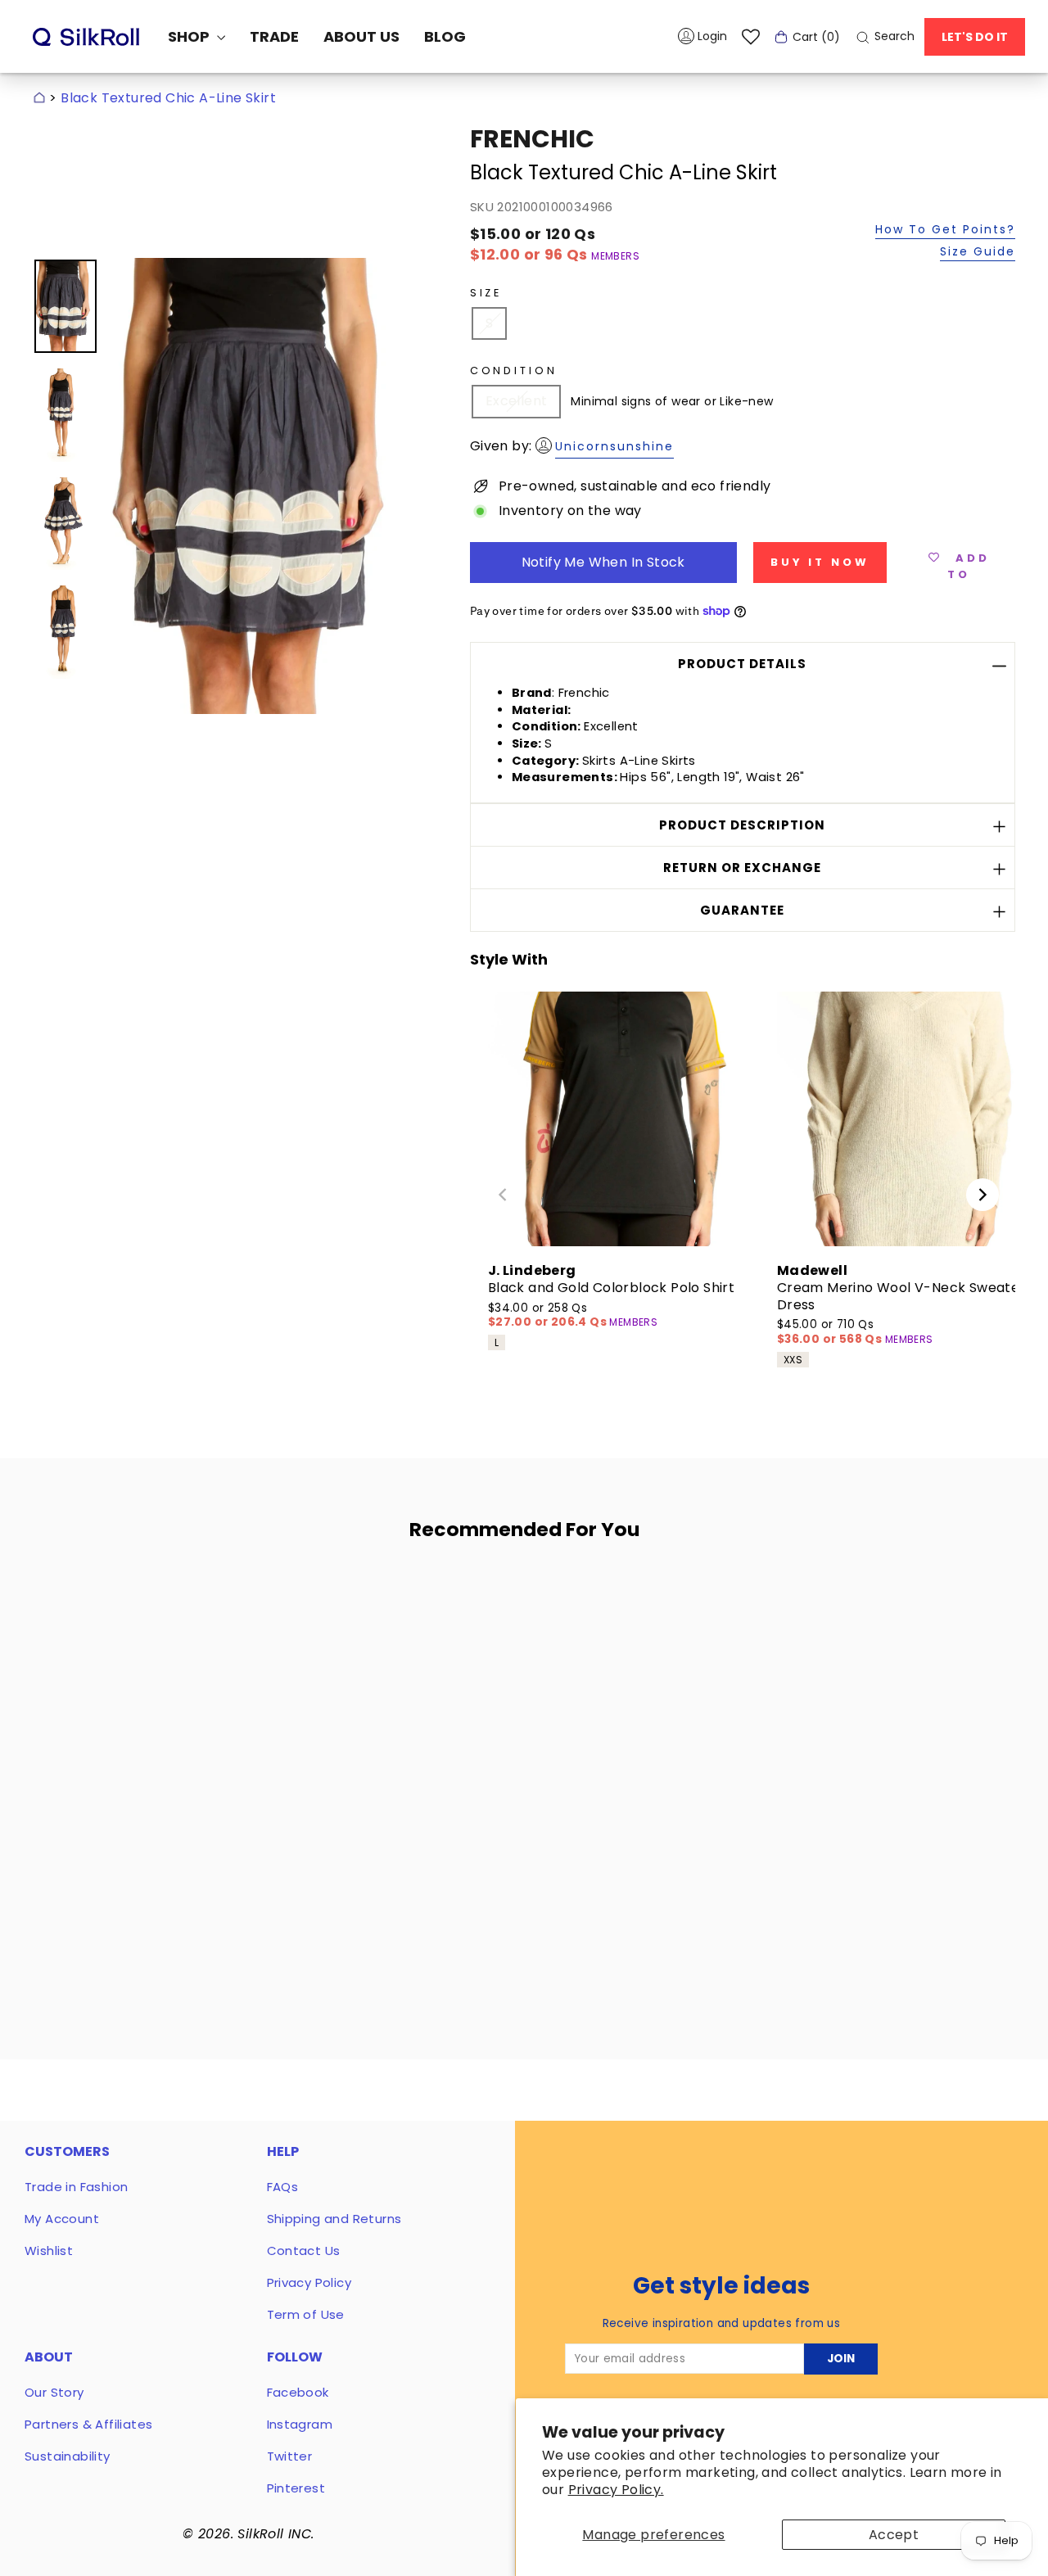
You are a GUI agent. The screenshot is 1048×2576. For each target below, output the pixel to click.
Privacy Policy (309, 2282)
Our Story (54, 2392)
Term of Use (306, 2314)
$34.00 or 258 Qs (549, 1315)
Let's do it (975, 37)
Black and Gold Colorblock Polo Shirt (611, 1288)
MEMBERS (615, 256)
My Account (62, 2219)
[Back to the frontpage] (39, 98)
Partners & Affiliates (88, 2424)
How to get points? (945, 230)
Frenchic (532, 139)
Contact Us (304, 2251)
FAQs (283, 2187)
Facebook (298, 2392)
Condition (514, 371)
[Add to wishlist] (257, 1601)
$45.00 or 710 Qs (831, 1332)
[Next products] (982, 1195)
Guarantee (742, 910)
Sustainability (68, 2456)
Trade (274, 36)
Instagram (300, 2424)
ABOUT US (361, 36)
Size (486, 293)
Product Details (742, 664)
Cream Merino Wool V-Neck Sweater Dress (901, 1296)
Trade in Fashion (76, 2187)
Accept (894, 2535)
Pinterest (296, 2488)
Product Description (742, 825)
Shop (190, 36)
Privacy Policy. (616, 2490)
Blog (445, 36)
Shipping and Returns (334, 2219)
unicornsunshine (614, 446)
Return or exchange (742, 868)
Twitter (290, 2456)
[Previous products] (503, 1195)
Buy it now (820, 562)
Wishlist (49, 2251)
